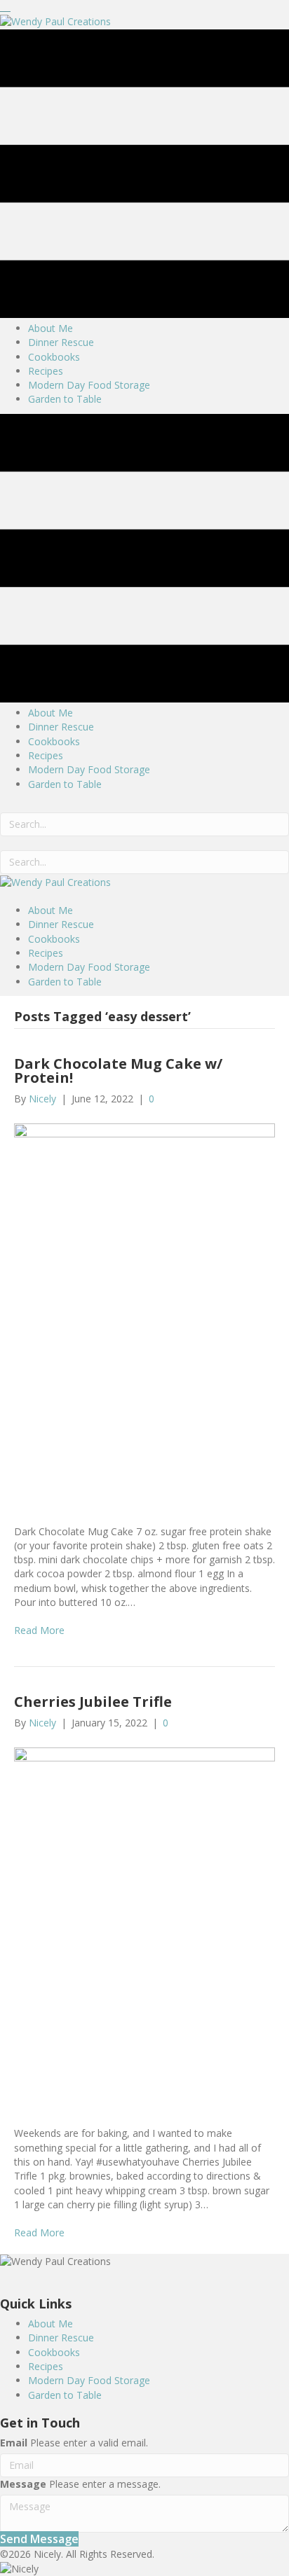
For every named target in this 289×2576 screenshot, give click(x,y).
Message (23, 2484)
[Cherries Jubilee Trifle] (144, 1927)
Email (14, 2443)
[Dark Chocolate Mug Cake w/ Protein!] (144, 1314)
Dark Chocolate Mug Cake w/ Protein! (118, 1071)
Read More (39, 1630)
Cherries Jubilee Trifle (93, 1702)
